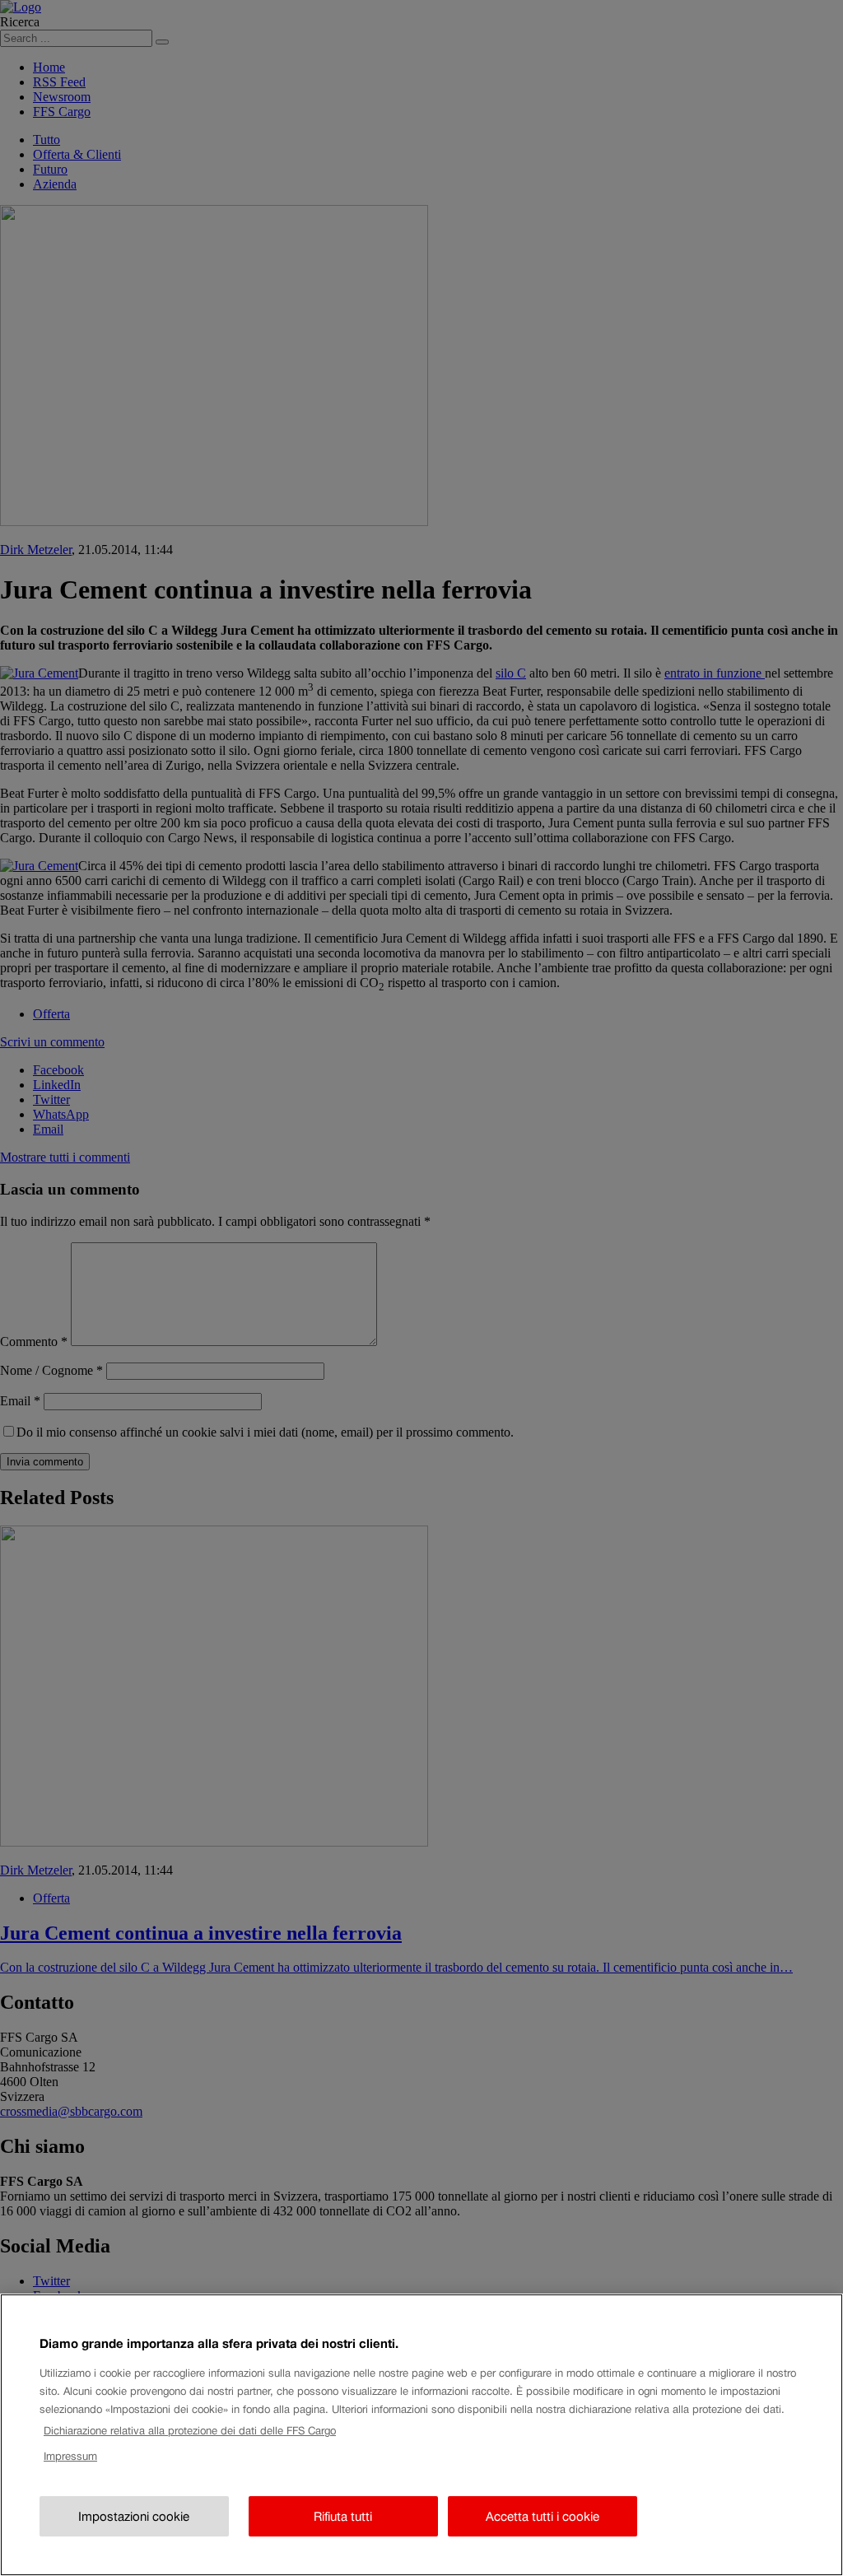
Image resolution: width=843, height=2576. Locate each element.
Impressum (70, 2456)
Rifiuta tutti (343, 2516)
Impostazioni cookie (134, 2516)
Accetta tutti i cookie (543, 2516)
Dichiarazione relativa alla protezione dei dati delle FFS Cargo (190, 2431)
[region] (421, 2435)
